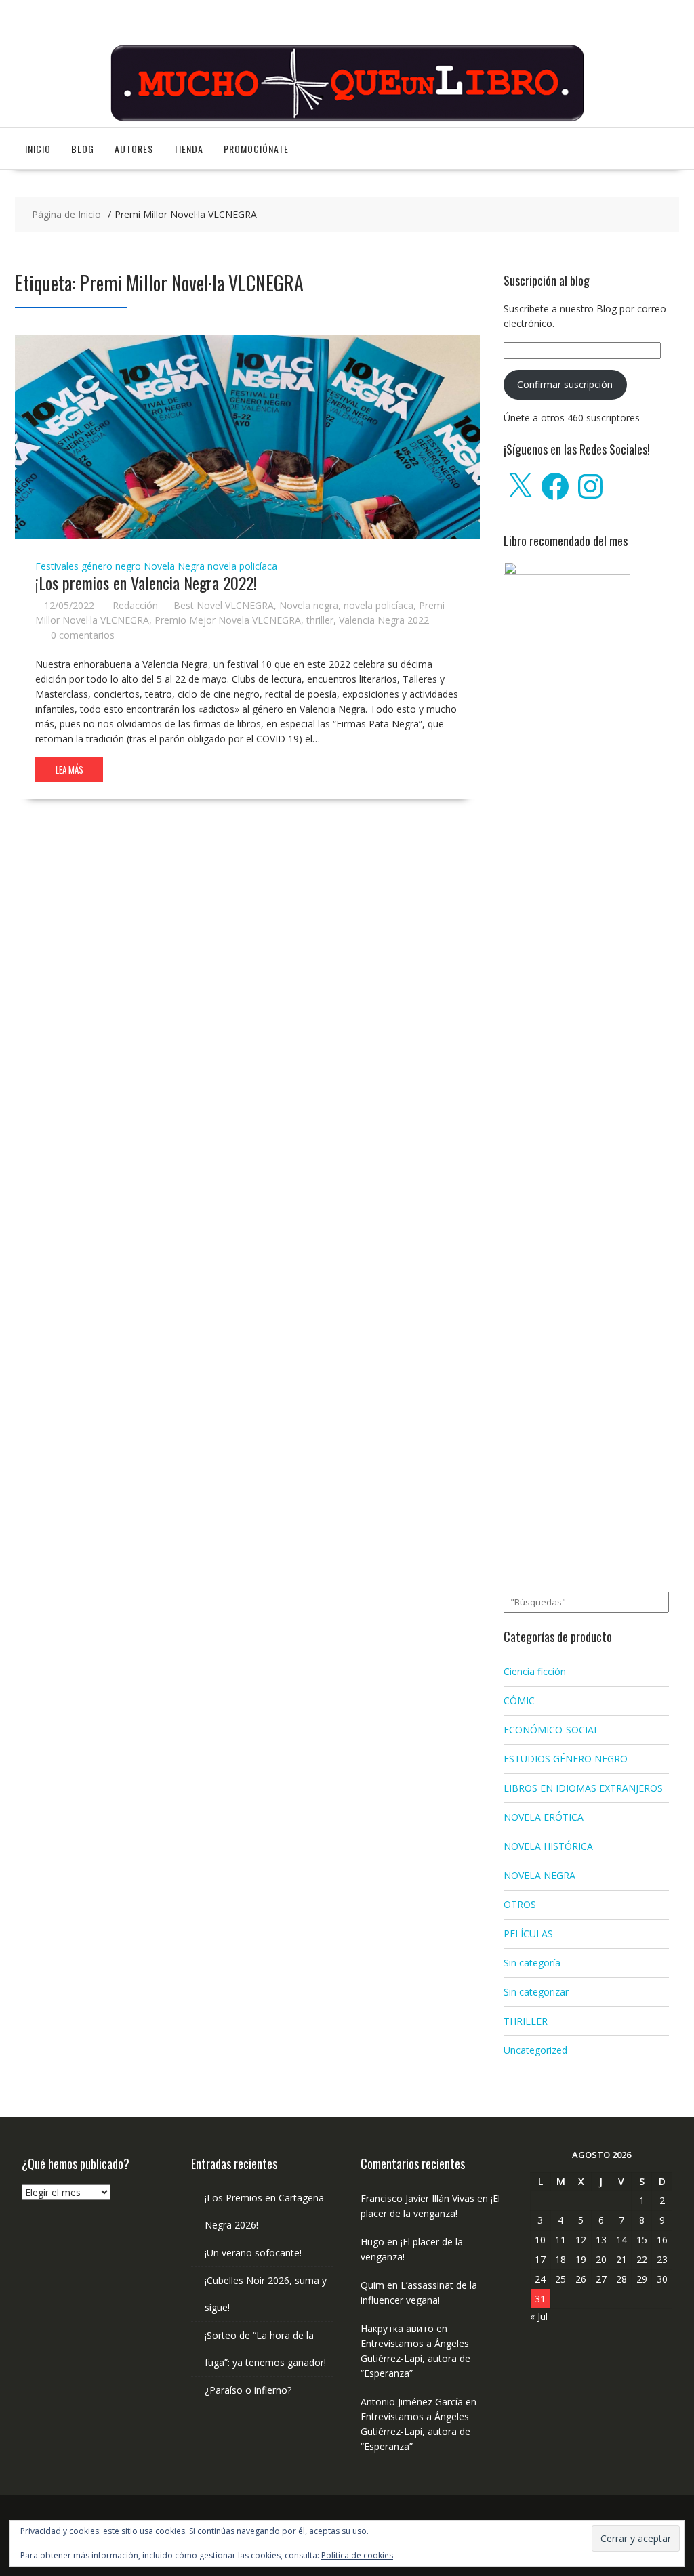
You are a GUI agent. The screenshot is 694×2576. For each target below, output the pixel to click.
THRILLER (526, 2021)
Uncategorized (535, 2050)
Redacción (135, 605)
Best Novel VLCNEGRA (224, 605)
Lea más (69, 769)
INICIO (38, 149)
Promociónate (256, 149)
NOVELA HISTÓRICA (548, 1846)
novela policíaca (242, 566)
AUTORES (134, 149)
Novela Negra (174, 566)
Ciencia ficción (535, 1671)
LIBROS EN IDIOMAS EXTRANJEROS (583, 1788)
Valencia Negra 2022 (384, 620)
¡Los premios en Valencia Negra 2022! (146, 583)
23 (662, 2259)
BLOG (83, 149)
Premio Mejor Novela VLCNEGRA (228, 620)
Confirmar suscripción (565, 384)
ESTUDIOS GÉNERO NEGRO (566, 1759)
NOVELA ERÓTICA (544, 1817)
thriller (320, 620)
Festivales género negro (88, 566)
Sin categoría (532, 1963)
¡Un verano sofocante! (253, 2253)
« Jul (539, 2316)
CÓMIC (519, 1701)
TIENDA (188, 149)
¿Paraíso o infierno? (248, 2390)
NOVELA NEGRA (539, 1875)
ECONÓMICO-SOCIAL (551, 1730)
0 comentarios (83, 635)
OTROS (520, 1904)
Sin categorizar (536, 1992)
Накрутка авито (397, 2328)
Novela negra (309, 605)
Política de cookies (357, 2555)
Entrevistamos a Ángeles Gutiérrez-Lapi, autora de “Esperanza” (415, 2358)
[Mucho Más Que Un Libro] (347, 120)
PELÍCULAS (528, 1934)
